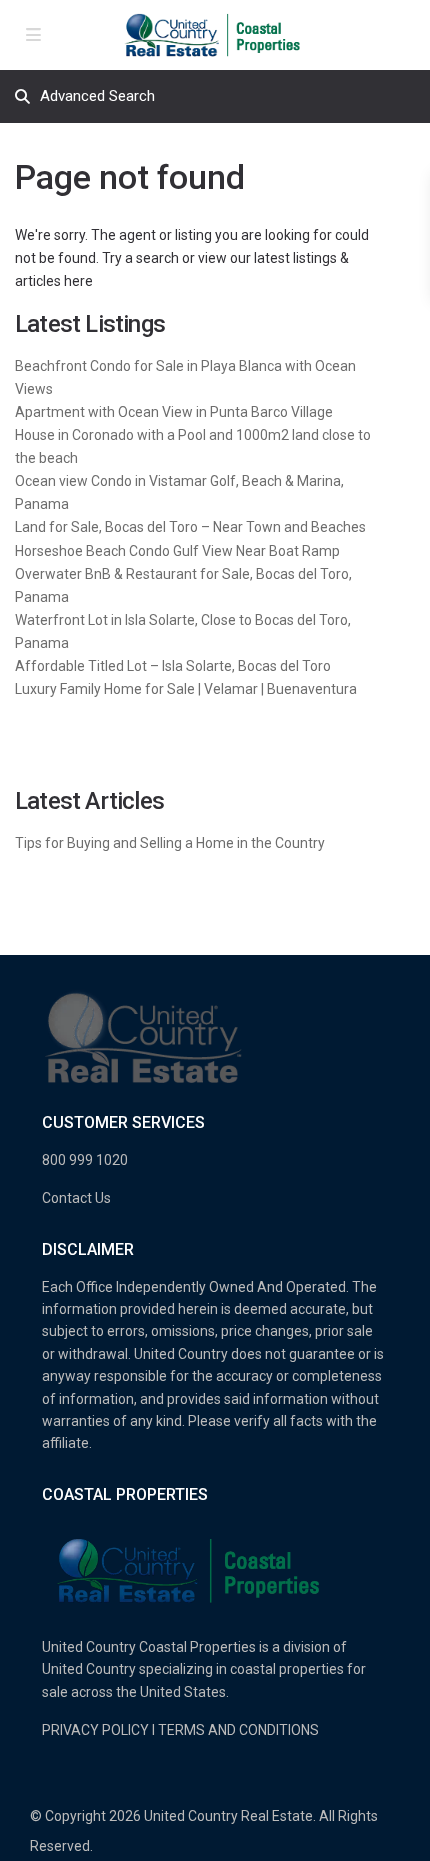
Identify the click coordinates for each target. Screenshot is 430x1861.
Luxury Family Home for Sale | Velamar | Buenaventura (186, 689)
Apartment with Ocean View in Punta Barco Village (174, 412)
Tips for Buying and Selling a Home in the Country (170, 843)
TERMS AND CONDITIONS (238, 1730)
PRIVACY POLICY (95, 1730)
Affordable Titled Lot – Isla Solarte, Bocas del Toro (173, 666)
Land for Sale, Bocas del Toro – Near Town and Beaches (190, 527)
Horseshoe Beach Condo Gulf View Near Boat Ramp (177, 551)
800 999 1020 (85, 1160)
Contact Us (76, 1198)
